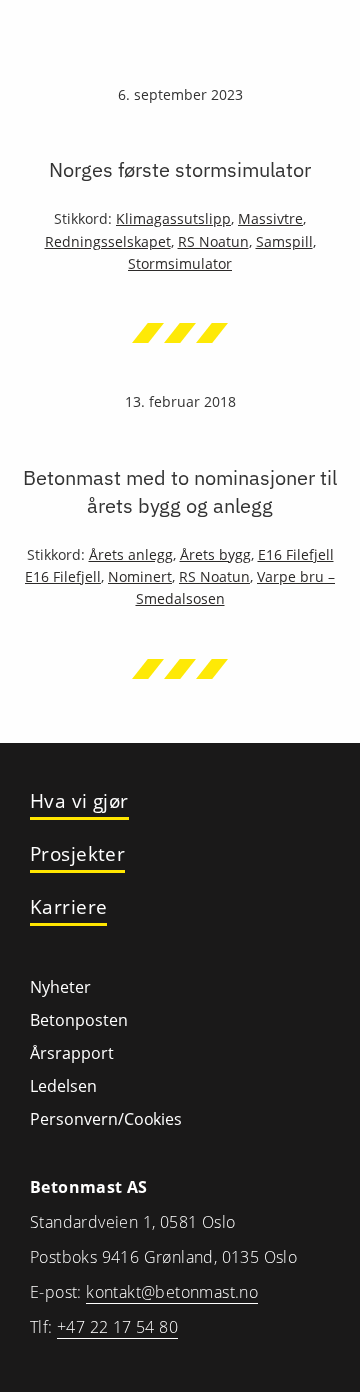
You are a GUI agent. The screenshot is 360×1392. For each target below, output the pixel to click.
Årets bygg (215, 554)
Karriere (68, 907)
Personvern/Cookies (106, 1119)
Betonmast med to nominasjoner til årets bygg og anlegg (180, 491)
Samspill (284, 241)
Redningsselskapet (108, 241)
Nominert (140, 576)
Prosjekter (77, 854)
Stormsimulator (180, 263)
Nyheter (60, 987)
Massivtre (270, 218)
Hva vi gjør (79, 801)
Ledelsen (63, 1086)
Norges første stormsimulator (180, 169)
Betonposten (79, 1020)
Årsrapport (72, 1053)
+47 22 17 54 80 (117, 1327)
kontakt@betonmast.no (172, 1292)
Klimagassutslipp (173, 218)
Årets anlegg (131, 554)
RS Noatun (213, 241)
